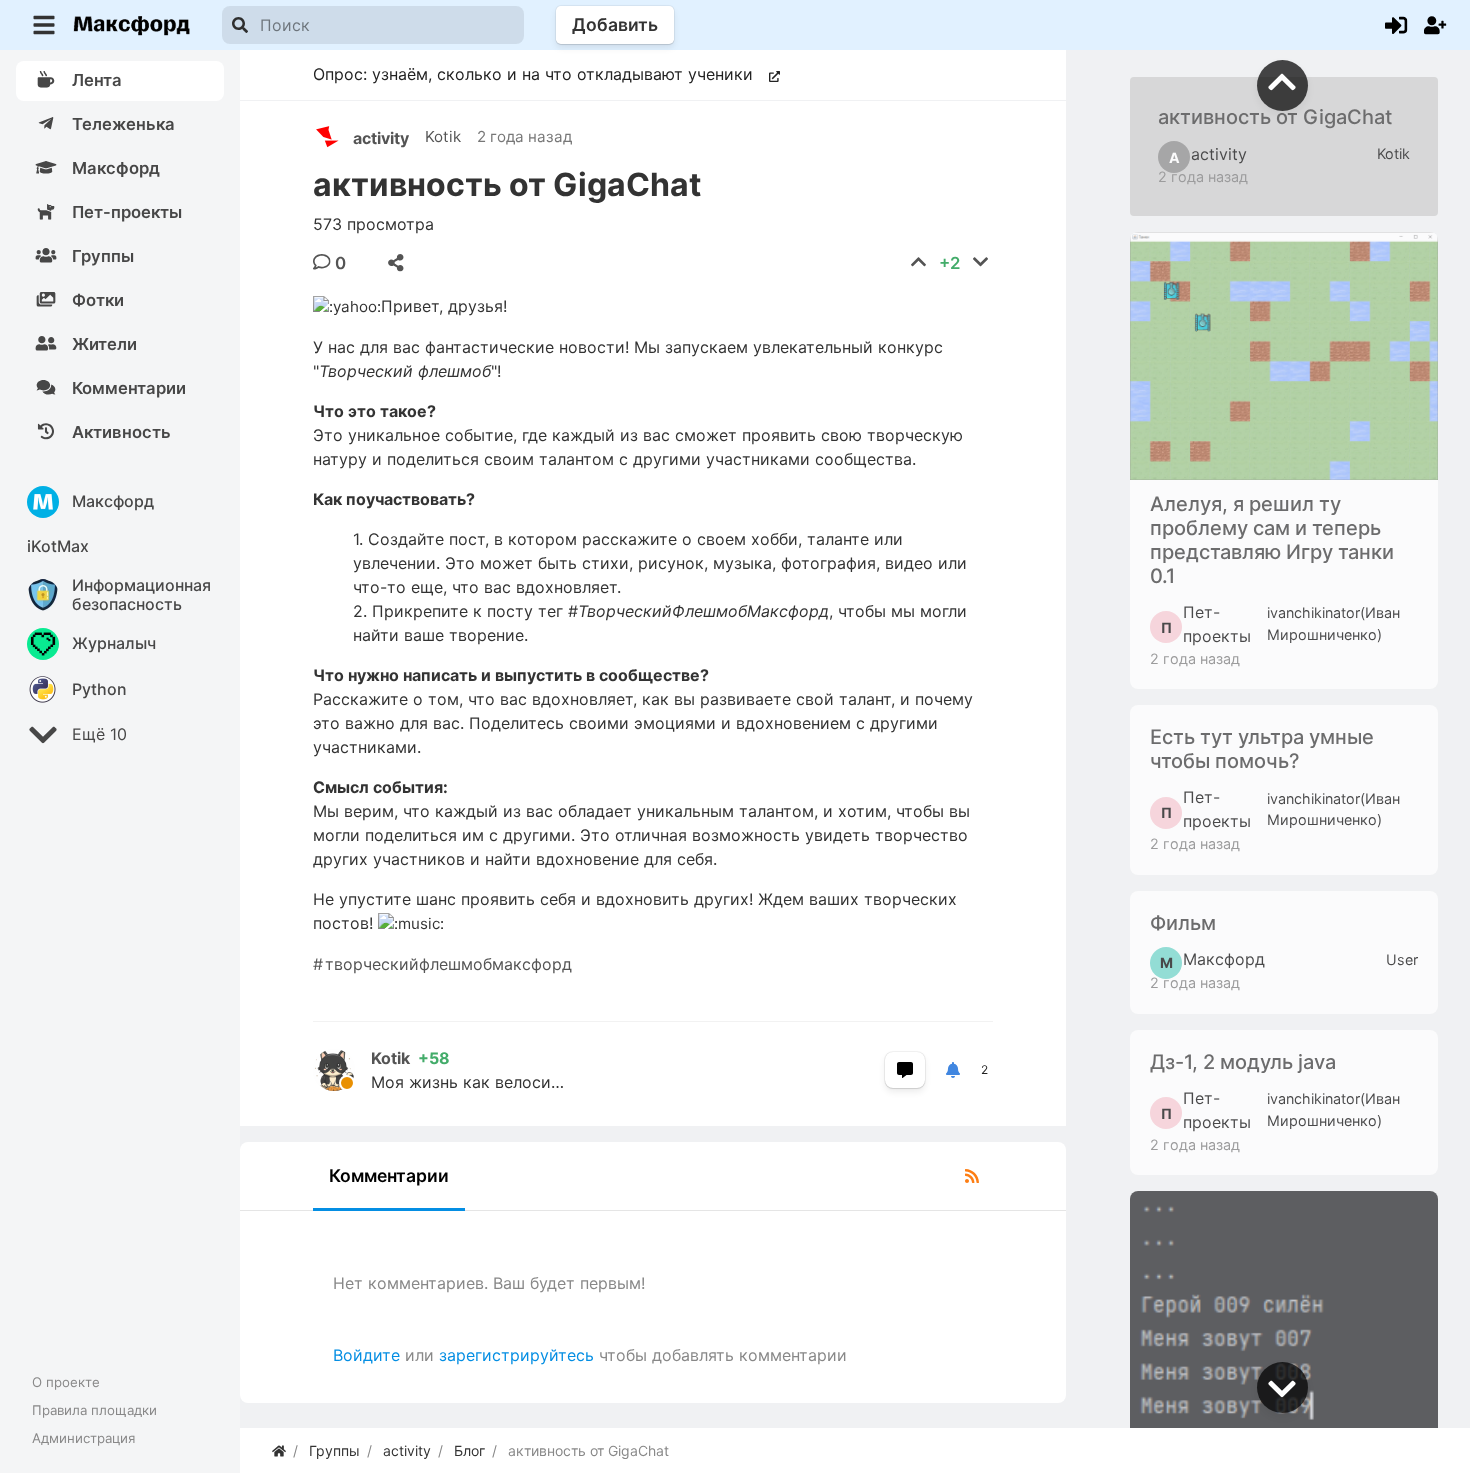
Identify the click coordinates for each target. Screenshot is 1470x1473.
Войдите (366, 1355)
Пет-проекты (1206, 624)
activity (381, 138)
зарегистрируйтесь (516, 1355)
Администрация (83, 1438)
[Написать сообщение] (905, 1070)
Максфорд (1212, 960)
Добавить (615, 24)
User (1402, 959)
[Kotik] (342, 1070)
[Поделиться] (396, 263)
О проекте (66, 1382)
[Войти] (1396, 25)
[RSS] (972, 1176)
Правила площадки (94, 1410)
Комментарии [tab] (389, 1175)
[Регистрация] (1435, 25)
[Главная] (279, 1450)
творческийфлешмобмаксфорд (448, 964)
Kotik (443, 136)
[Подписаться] (953, 1070)
